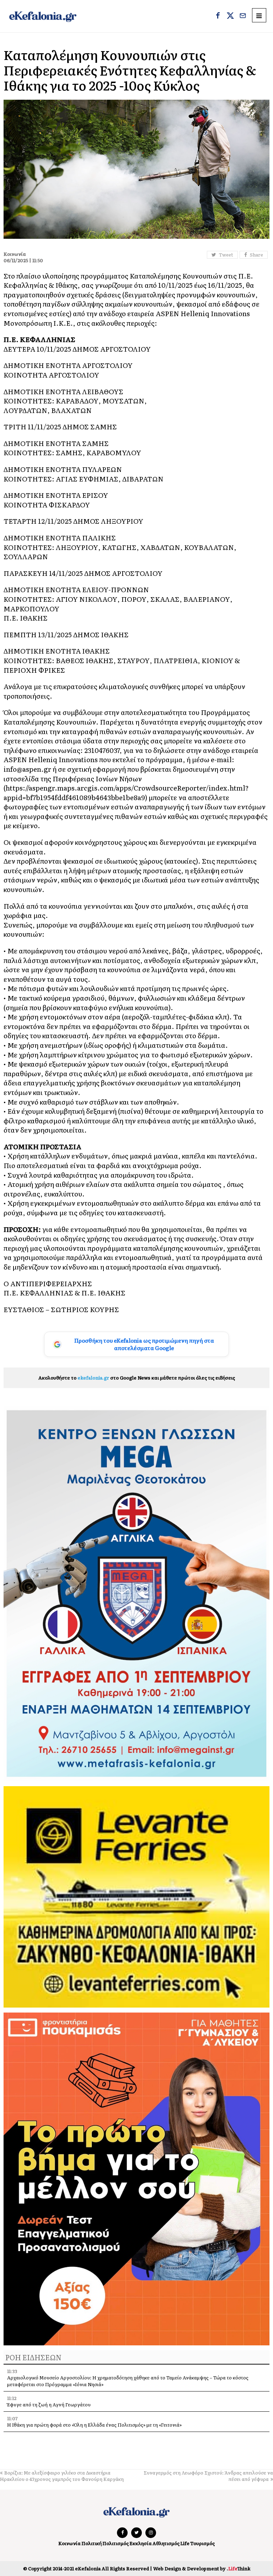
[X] (230, 16)
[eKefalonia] (43, 16)
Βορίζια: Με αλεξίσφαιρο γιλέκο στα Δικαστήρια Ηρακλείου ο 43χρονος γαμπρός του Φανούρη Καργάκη (62, 2476)
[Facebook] (218, 16)
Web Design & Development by (202, 2568)
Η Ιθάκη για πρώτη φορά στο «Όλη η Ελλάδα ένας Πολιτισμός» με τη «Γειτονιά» (94, 2425)
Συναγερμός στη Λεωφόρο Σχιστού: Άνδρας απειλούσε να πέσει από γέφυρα (208, 2476)
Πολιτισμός (116, 2543)
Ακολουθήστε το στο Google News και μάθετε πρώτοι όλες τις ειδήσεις (137, 1378)
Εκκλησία (141, 2543)
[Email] (243, 16)
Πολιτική (92, 2543)
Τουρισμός (202, 2543)
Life (185, 2543)
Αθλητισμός (166, 2543)
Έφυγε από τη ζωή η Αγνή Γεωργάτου (49, 2404)
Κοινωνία (69, 2543)
